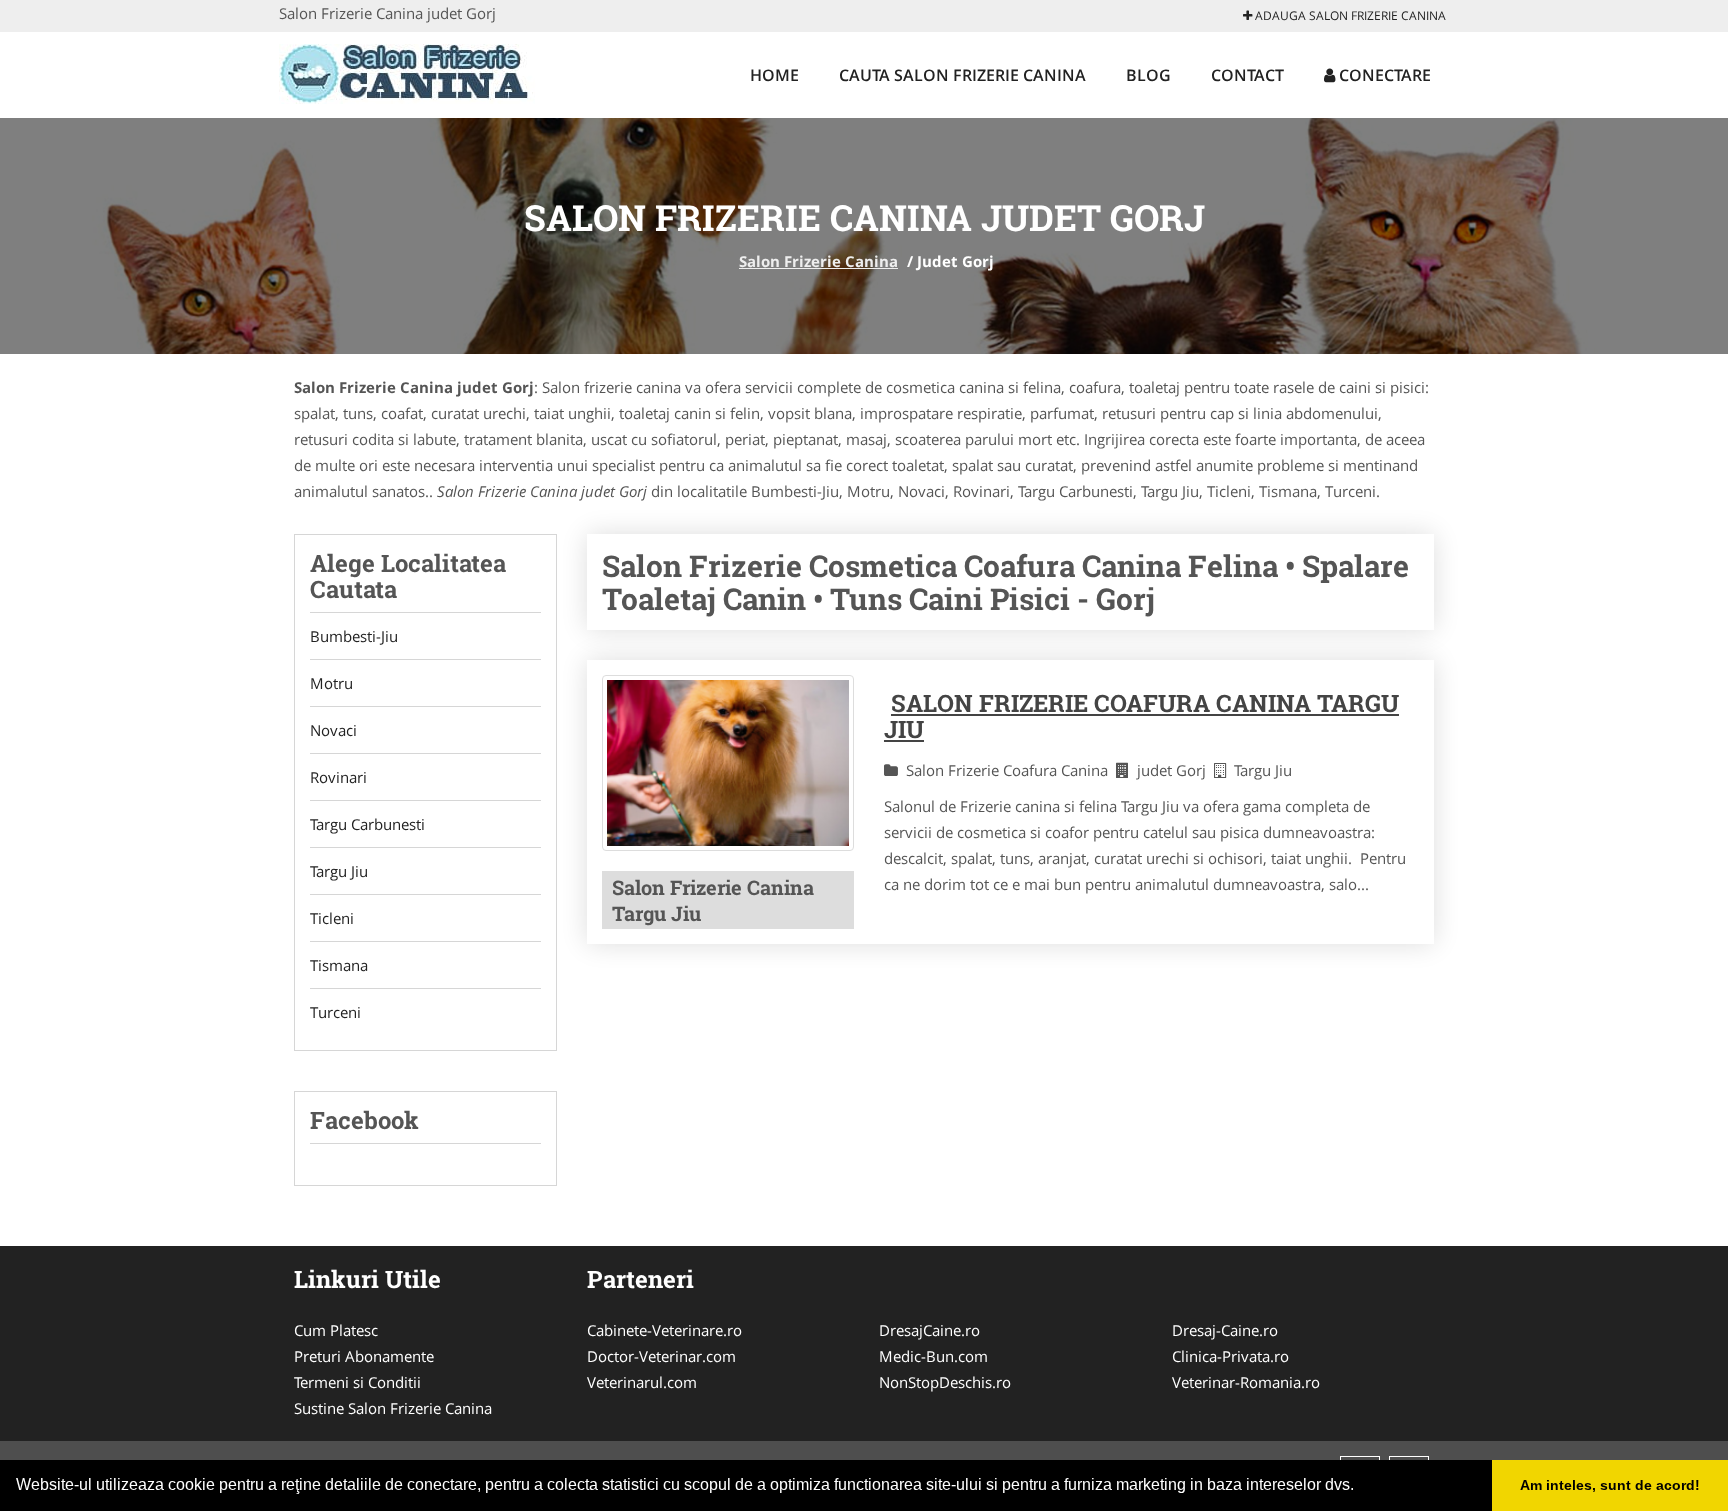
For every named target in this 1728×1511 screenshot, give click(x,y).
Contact (1247, 75)
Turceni (335, 1012)
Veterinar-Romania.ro (1246, 1382)
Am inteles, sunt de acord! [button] (1610, 1485)
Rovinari (338, 777)
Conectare (1383, 75)
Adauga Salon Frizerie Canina (1349, 15)
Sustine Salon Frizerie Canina (393, 1408)
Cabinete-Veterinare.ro (664, 1330)
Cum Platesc (336, 1330)
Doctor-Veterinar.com (661, 1356)
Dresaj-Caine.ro (1225, 1330)
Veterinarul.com (642, 1382)
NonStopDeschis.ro (945, 1382)
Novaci (333, 730)
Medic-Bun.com (933, 1356)
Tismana (339, 965)
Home (774, 75)
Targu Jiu (339, 871)
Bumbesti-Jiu (354, 636)
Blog (1148, 75)
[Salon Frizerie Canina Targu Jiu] (728, 763)
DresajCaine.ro (929, 1330)
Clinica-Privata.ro (1230, 1356)
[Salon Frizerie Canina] (410, 72)
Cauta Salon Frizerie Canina (962, 75)
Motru (331, 683)
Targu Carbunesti (367, 824)
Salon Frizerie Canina (818, 261)
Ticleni (332, 918)
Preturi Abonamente (364, 1356)
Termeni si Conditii (357, 1382)
